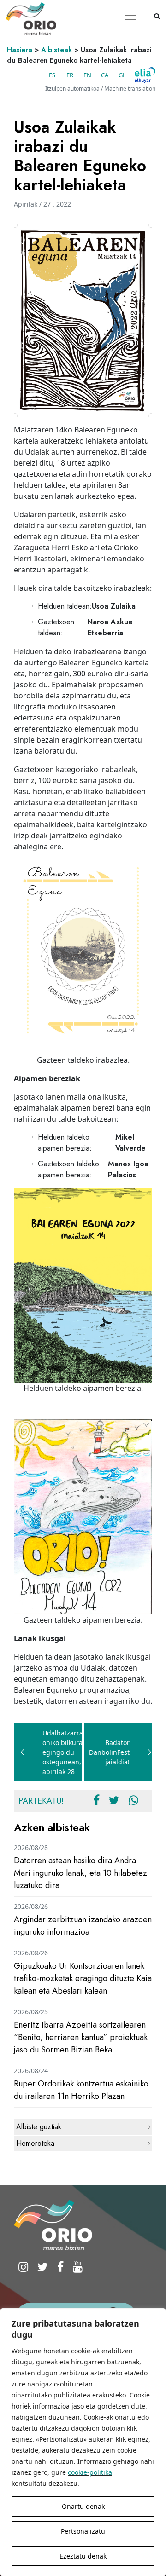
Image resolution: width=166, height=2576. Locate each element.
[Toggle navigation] (130, 16)
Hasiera (20, 50)
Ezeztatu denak (83, 2556)
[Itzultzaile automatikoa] (145, 75)
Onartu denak (83, 2506)
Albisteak (56, 50)
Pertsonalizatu (83, 2531)
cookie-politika (90, 2472)
